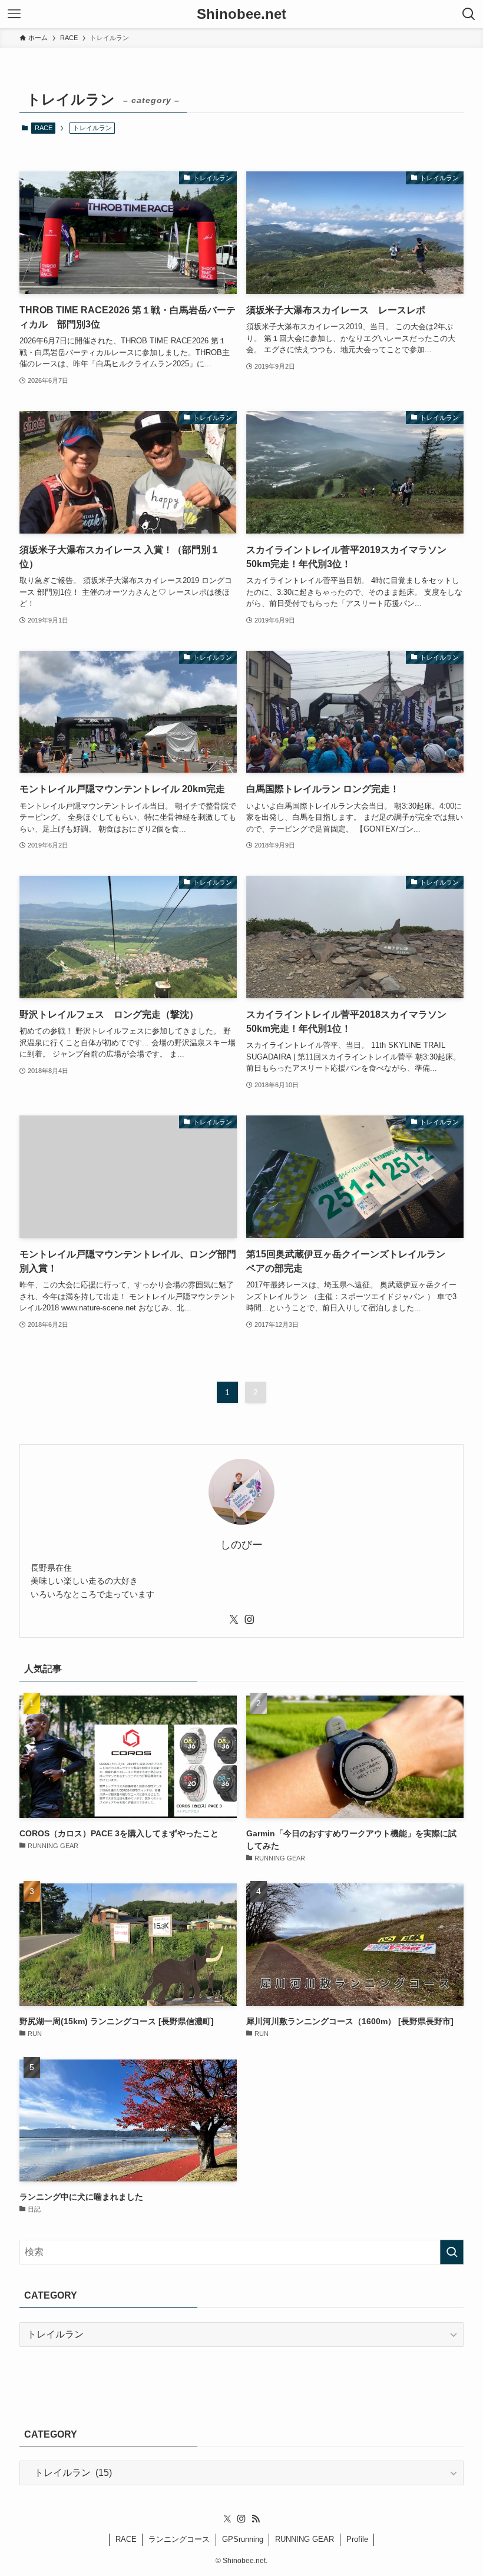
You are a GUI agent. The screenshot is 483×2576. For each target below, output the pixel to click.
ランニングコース (179, 2539)
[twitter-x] (234, 1620)
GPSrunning (243, 2539)
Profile (357, 2539)
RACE (44, 128)
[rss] (256, 2519)
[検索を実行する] (452, 2252)
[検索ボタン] (469, 14)
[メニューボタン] (14, 14)
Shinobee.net (241, 14)
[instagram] (249, 1620)
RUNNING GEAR (305, 2539)
